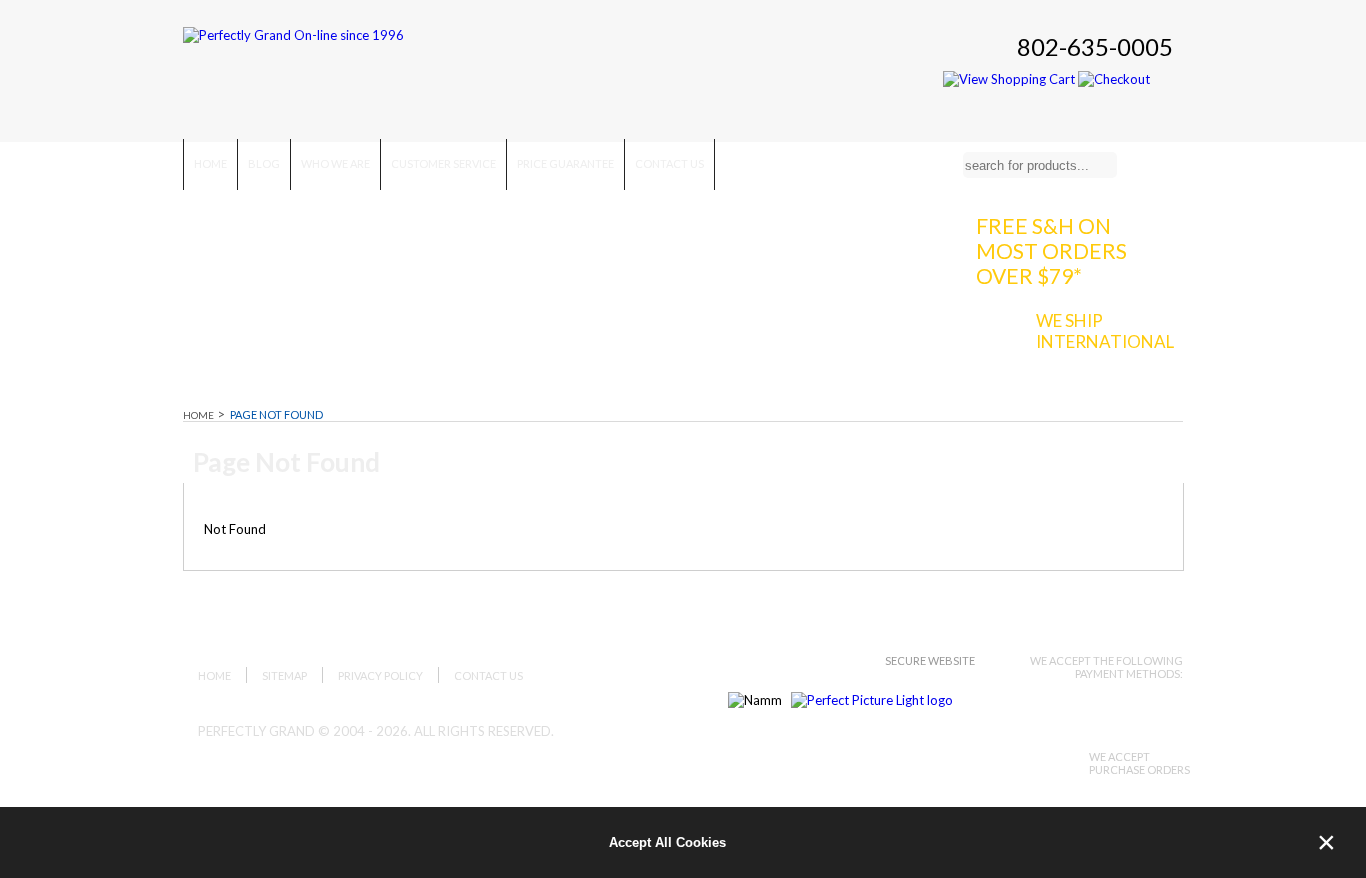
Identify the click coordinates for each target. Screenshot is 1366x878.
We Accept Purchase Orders (1139, 763)
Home (210, 163)
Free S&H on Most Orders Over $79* (1051, 250)
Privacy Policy (380, 675)
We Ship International (1105, 331)
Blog (264, 163)
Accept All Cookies (667, 842)
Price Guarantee (565, 163)
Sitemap (284, 675)
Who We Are (335, 163)
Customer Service (443, 163)
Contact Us (669, 163)
